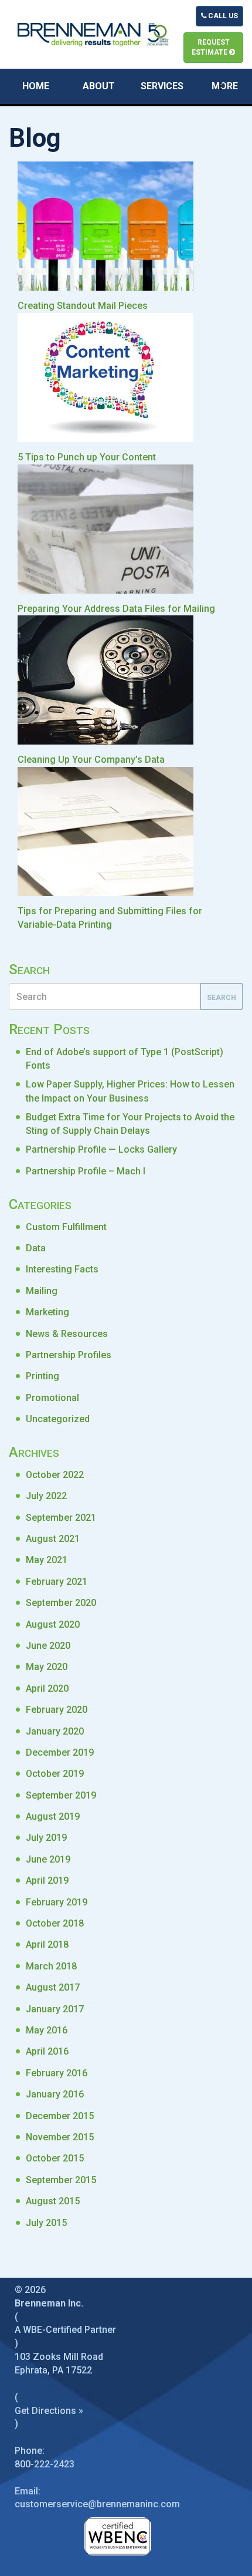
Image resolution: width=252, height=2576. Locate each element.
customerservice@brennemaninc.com (97, 2504)
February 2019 (57, 1902)
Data (36, 1248)
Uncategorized (58, 1419)
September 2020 (61, 1603)
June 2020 (48, 1646)
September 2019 (61, 1795)
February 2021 (57, 1582)
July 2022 (46, 1496)
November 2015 (60, 2137)
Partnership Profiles (69, 1355)
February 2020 (57, 1710)
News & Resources (67, 1334)
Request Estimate (211, 47)
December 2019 (60, 1752)
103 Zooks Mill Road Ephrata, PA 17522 (59, 2363)
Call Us (222, 16)
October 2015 (55, 2158)
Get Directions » (49, 2411)
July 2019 (46, 1838)
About (99, 86)
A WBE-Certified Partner (65, 2330)
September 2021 (61, 1518)
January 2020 (55, 1731)
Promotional (52, 1398)
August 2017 (53, 1987)
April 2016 (47, 2051)
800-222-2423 (45, 2464)
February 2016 (57, 2073)
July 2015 (46, 2223)
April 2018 (47, 1944)
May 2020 (47, 1667)
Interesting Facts (62, 1269)
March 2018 (51, 1966)
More (225, 86)
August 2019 (53, 1816)
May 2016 (47, 2030)
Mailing (42, 1291)
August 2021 (53, 1539)
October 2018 (55, 1923)
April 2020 (47, 1688)
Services (162, 86)
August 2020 (53, 1624)
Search (222, 998)
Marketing (47, 1312)
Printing (42, 1376)
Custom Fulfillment (66, 1227)
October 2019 (55, 1774)
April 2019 (47, 1880)
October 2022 (55, 1475)
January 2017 (55, 2009)
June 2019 (48, 1859)
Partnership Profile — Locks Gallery (101, 1149)
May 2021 (47, 1560)
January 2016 (55, 2094)
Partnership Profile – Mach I (86, 1171)
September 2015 (61, 2180)
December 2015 (60, 2116)
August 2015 (53, 2201)
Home (36, 86)
